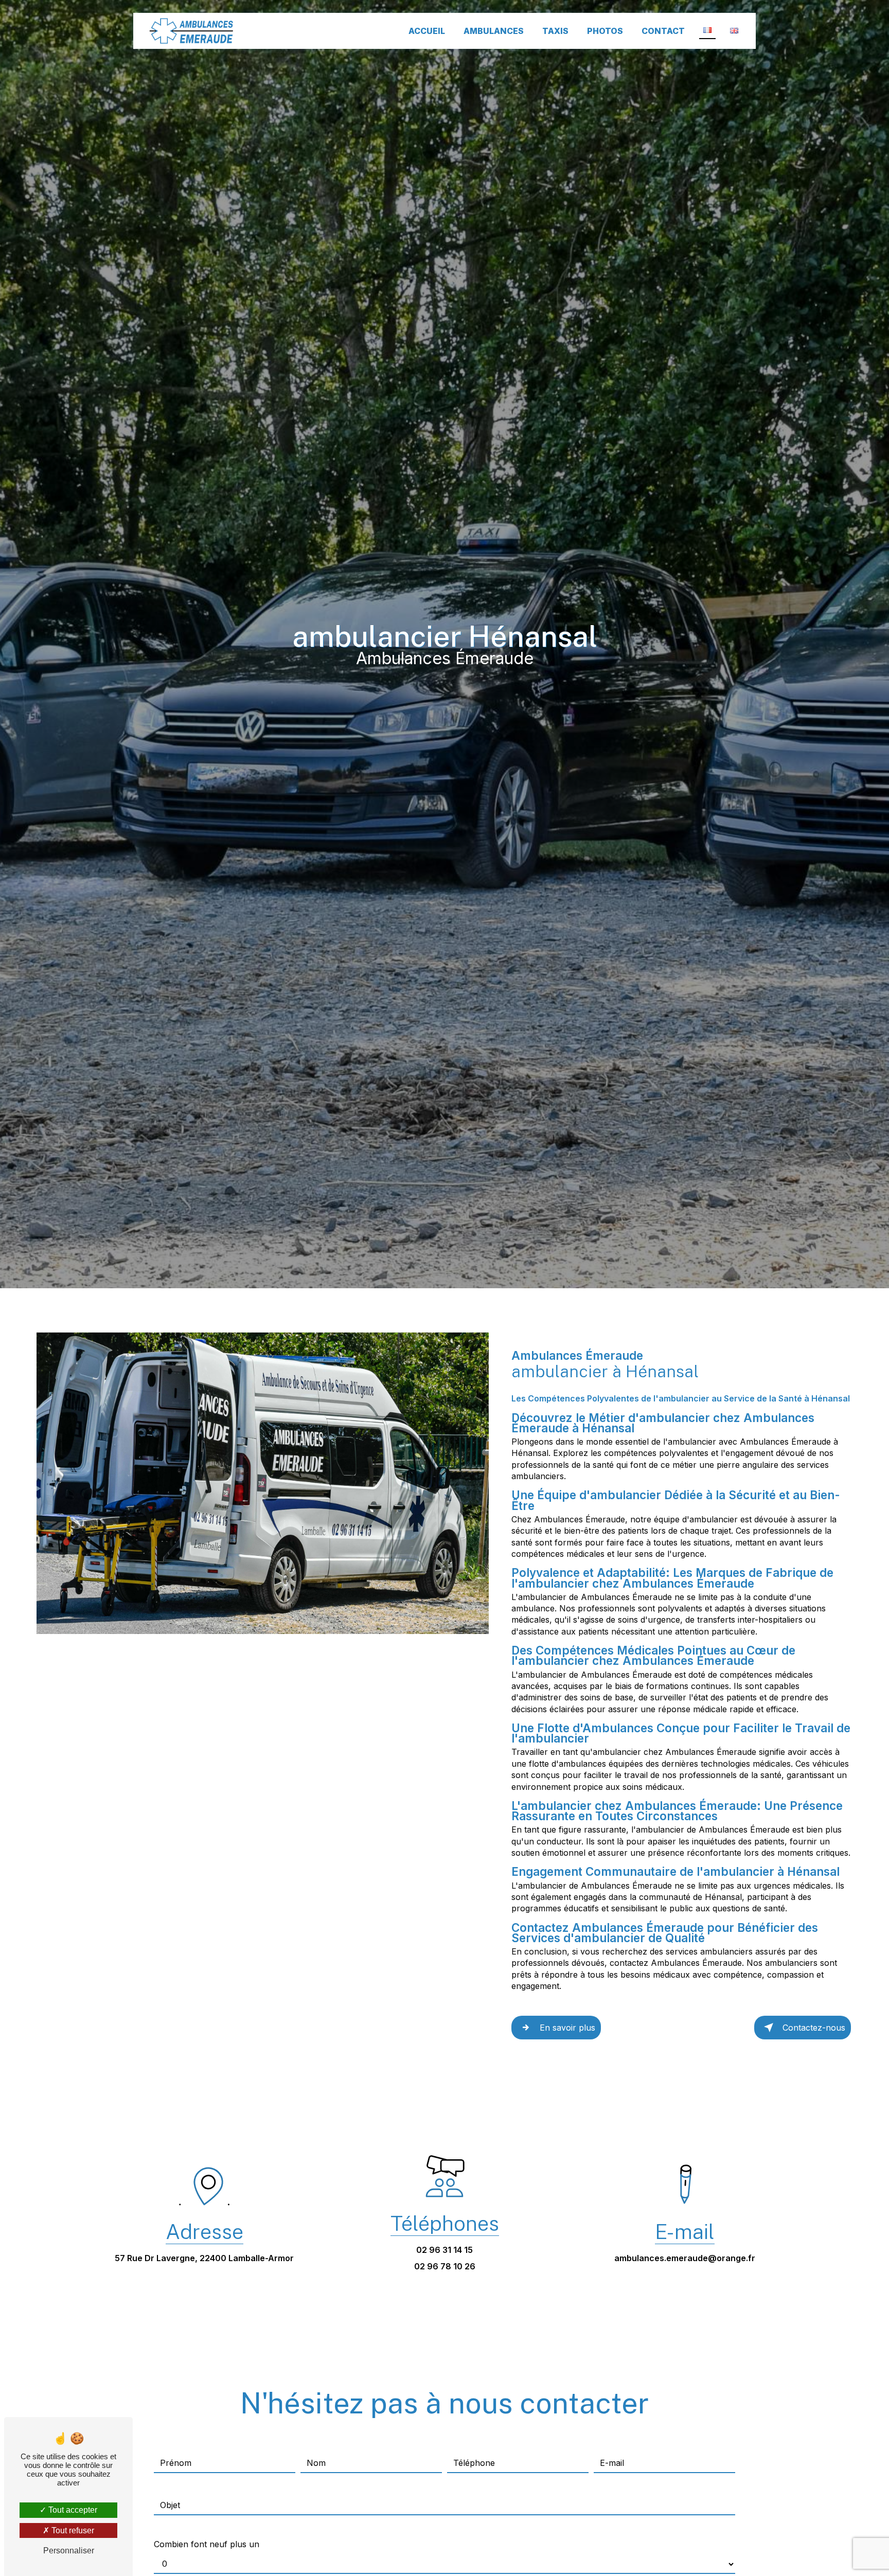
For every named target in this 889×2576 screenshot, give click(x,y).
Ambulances (494, 31)
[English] (734, 31)
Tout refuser (72, 2530)
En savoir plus (567, 2028)
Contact (663, 31)
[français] (707, 31)
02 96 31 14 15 (444, 2250)
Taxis (555, 31)
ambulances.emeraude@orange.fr (685, 2258)
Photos (605, 31)
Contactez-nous (814, 2028)
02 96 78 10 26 (445, 2266)
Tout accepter (72, 2510)
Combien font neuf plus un (207, 2544)
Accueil (427, 31)
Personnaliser (69, 2551)
